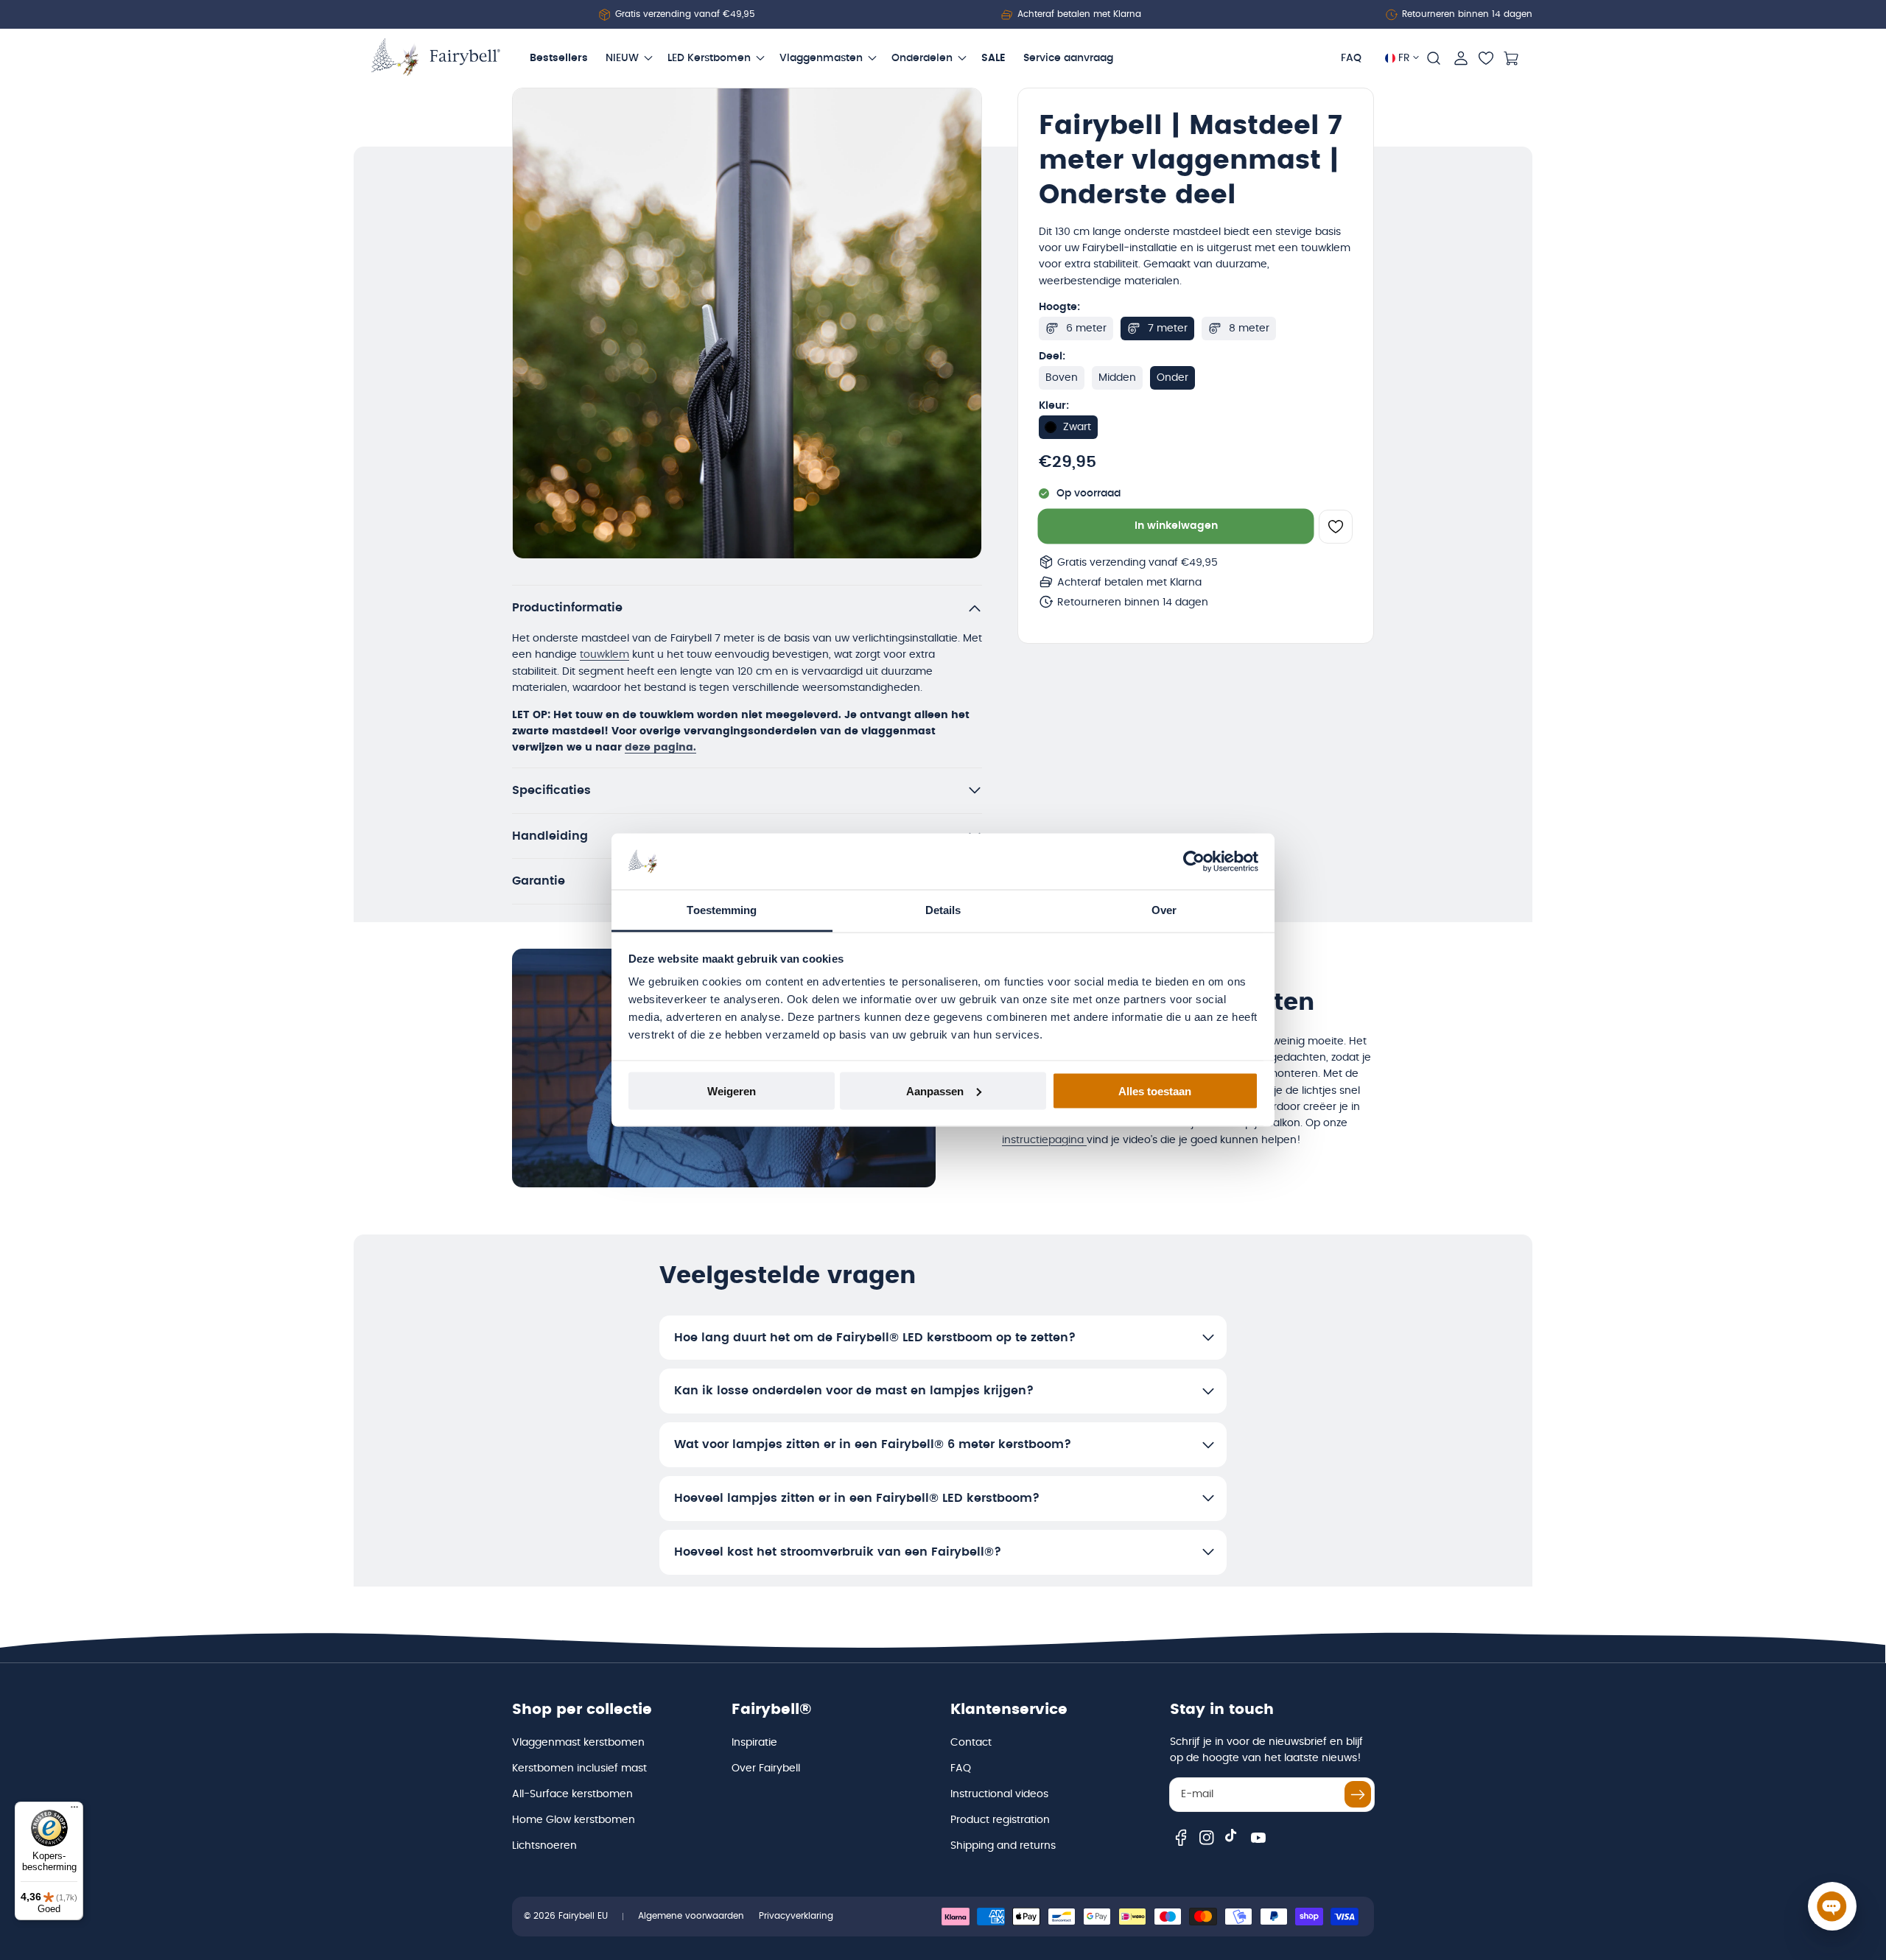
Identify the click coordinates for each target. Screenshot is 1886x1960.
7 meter (1168, 329)
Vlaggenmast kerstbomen (578, 1743)
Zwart (1077, 427)
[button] (1434, 58)
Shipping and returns (1003, 1846)
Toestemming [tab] (722, 910)
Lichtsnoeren (544, 1846)
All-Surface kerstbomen (572, 1794)
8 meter (1249, 329)
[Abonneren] (1358, 1794)
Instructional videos (999, 1794)
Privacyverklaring (796, 1916)
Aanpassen (935, 1090)
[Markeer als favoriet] (1336, 527)
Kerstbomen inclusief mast (579, 1768)
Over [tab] (1164, 910)
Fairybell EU (583, 1916)
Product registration (1000, 1820)
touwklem (604, 655)
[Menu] (74, 1810)
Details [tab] (943, 910)
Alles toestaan (1155, 1090)
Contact (971, 1743)
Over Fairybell (766, 1768)
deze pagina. (660, 748)
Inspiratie (754, 1743)
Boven (1062, 378)
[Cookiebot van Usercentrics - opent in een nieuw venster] (1194, 862)
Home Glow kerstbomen (574, 1820)
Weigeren (732, 1090)
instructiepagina (1044, 1140)
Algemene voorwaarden (691, 1916)
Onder (1172, 378)
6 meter (1086, 329)
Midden (1117, 378)
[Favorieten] (1486, 58)
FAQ (961, 1768)
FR (1404, 58)
